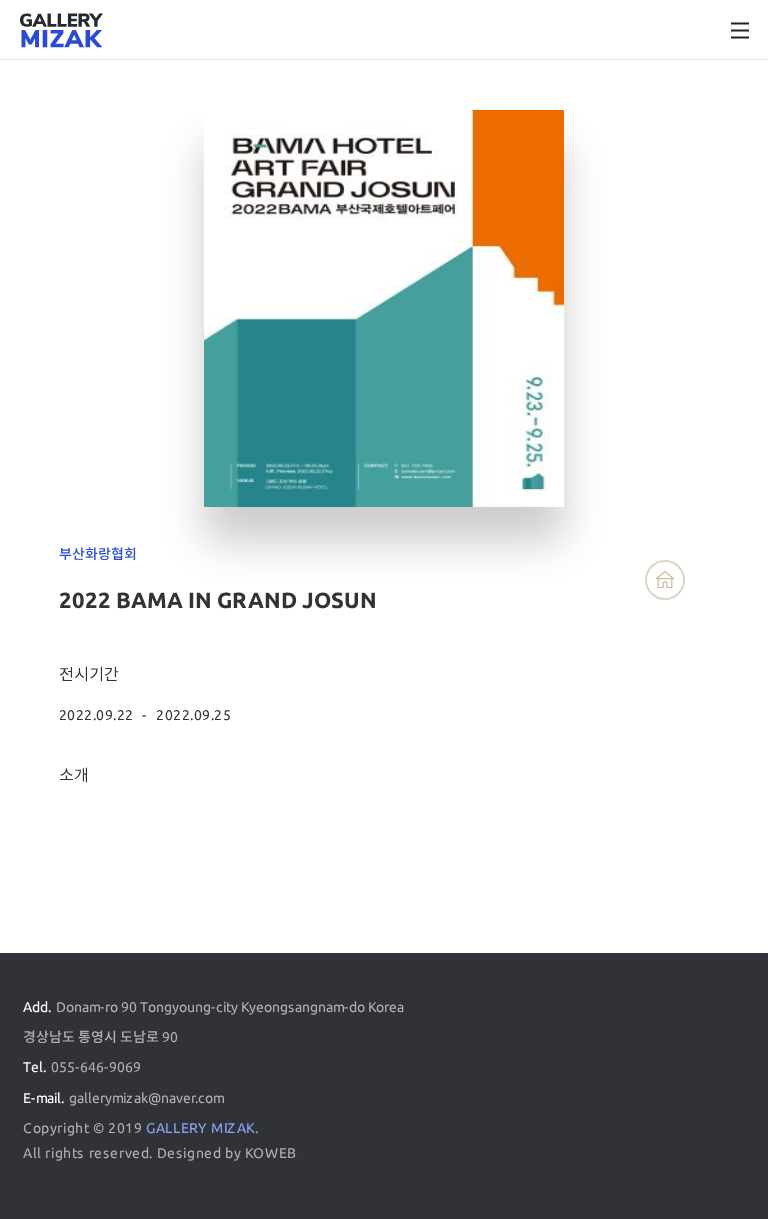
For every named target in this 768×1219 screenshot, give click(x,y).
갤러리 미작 (61, 31)
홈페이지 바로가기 (665, 580)
